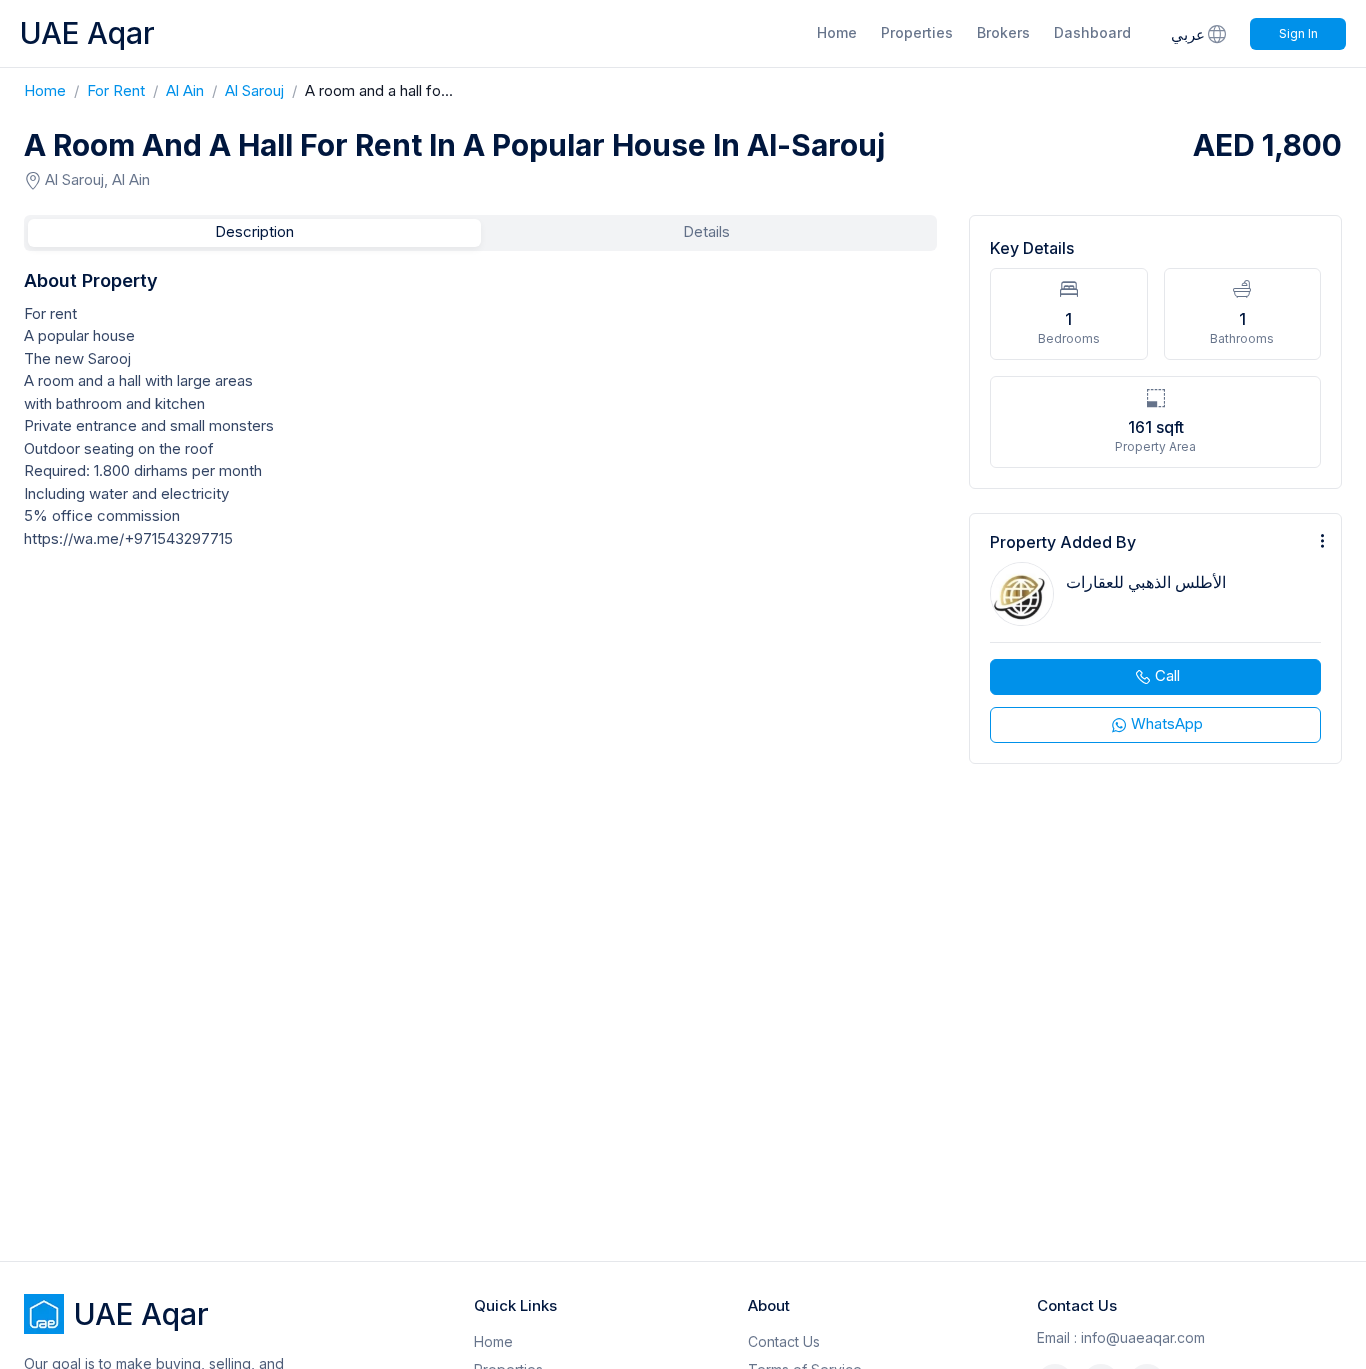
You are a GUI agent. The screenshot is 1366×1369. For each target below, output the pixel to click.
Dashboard (1092, 32)
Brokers (1003, 32)
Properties (917, 32)
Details (706, 231)
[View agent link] (1155, 638)
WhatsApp (1167, 723)
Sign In (1298, 33)
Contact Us (784, 1341)
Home (837, 32)
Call (1167, 675)
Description (254, 231)
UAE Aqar (87, 33)
